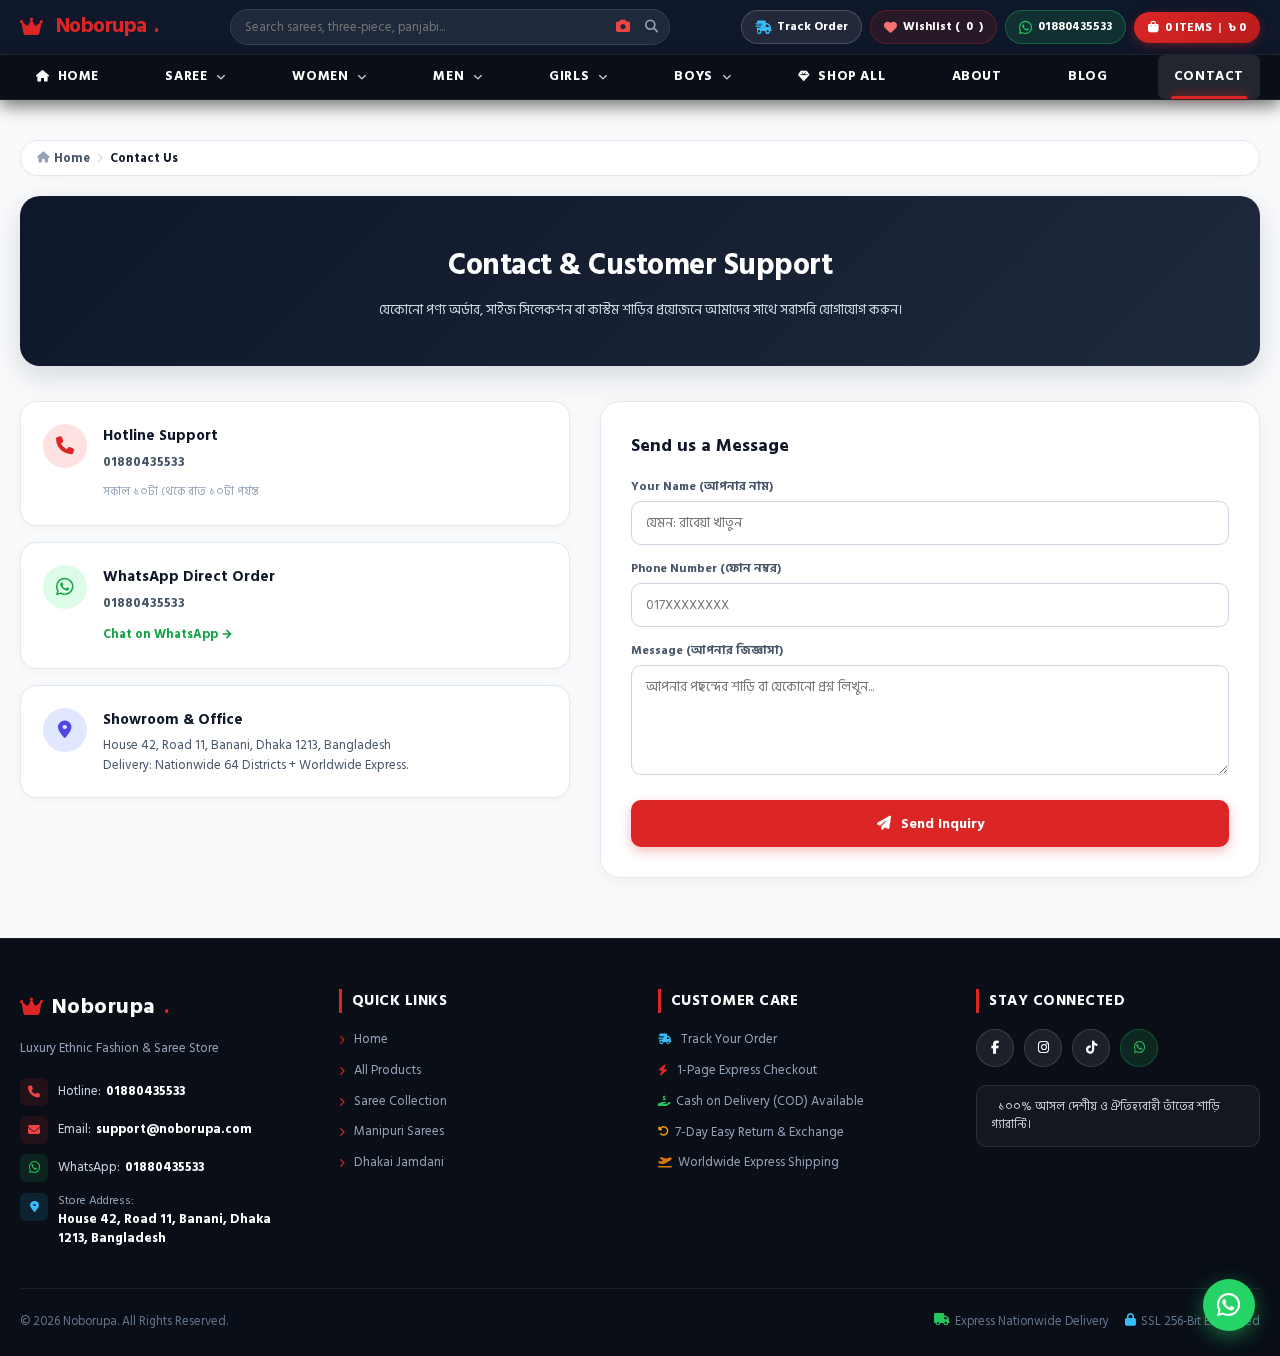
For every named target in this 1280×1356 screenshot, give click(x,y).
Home (72, 158)
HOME (78, 76)
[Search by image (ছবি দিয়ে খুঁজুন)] (623, 27)
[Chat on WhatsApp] (1229, 1305)
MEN (448, 76)
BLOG (1087, 76)
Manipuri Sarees (397, 1131)
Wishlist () (943, 26)
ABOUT (977, 76)
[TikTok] (1091, 1048)
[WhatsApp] (1139, 1048)
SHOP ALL (851, 76)
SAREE (186, 76)
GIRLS (569, 76)
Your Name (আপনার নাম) (702, 486)
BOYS (693, 76)
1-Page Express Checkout (745, 1070)
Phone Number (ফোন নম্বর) (706, 568)
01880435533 (1075, 26)
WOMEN (320, 76)
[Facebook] (995, 1048)
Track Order (812, 26)
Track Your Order (727, 1039)
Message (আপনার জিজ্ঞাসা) (707, 650)
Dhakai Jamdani (397, 1162)
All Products (386, 1070)
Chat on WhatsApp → (168, 634)
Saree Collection (399, 1101)
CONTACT (1209, 76)
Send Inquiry (940, 823)
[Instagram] (1043, 1048)
